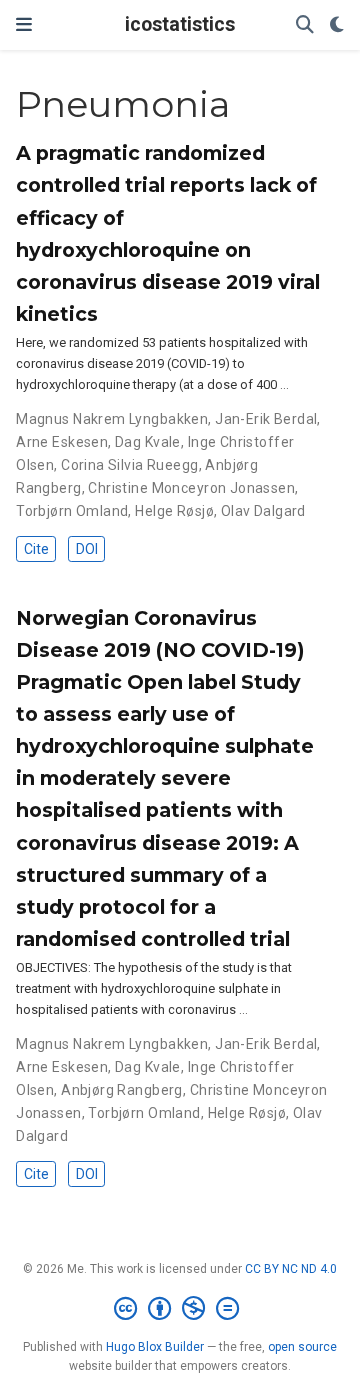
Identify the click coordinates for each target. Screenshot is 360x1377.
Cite (36, 549)
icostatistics (180, 24)
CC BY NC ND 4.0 (291, 1269)
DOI (87, 549)
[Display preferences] (337, 25)
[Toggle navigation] (24, 24)
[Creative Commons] (180, 1309)
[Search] (305, 25)
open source (302, 1347)
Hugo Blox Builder (155, 1347)
